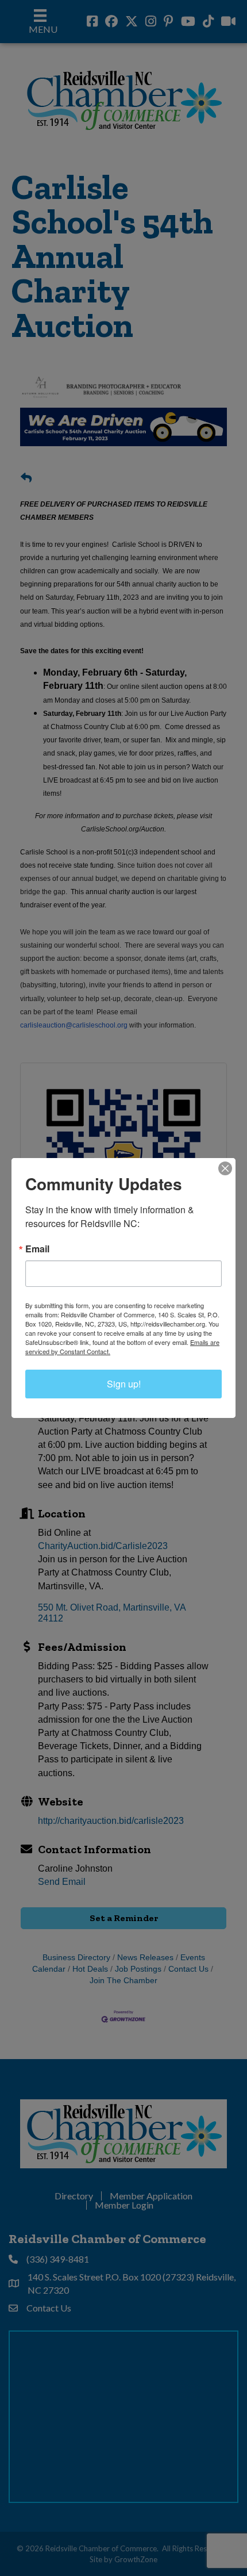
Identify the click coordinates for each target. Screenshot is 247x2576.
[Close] (225, 1168)
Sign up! (124, 1384)
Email (37, 1249)
